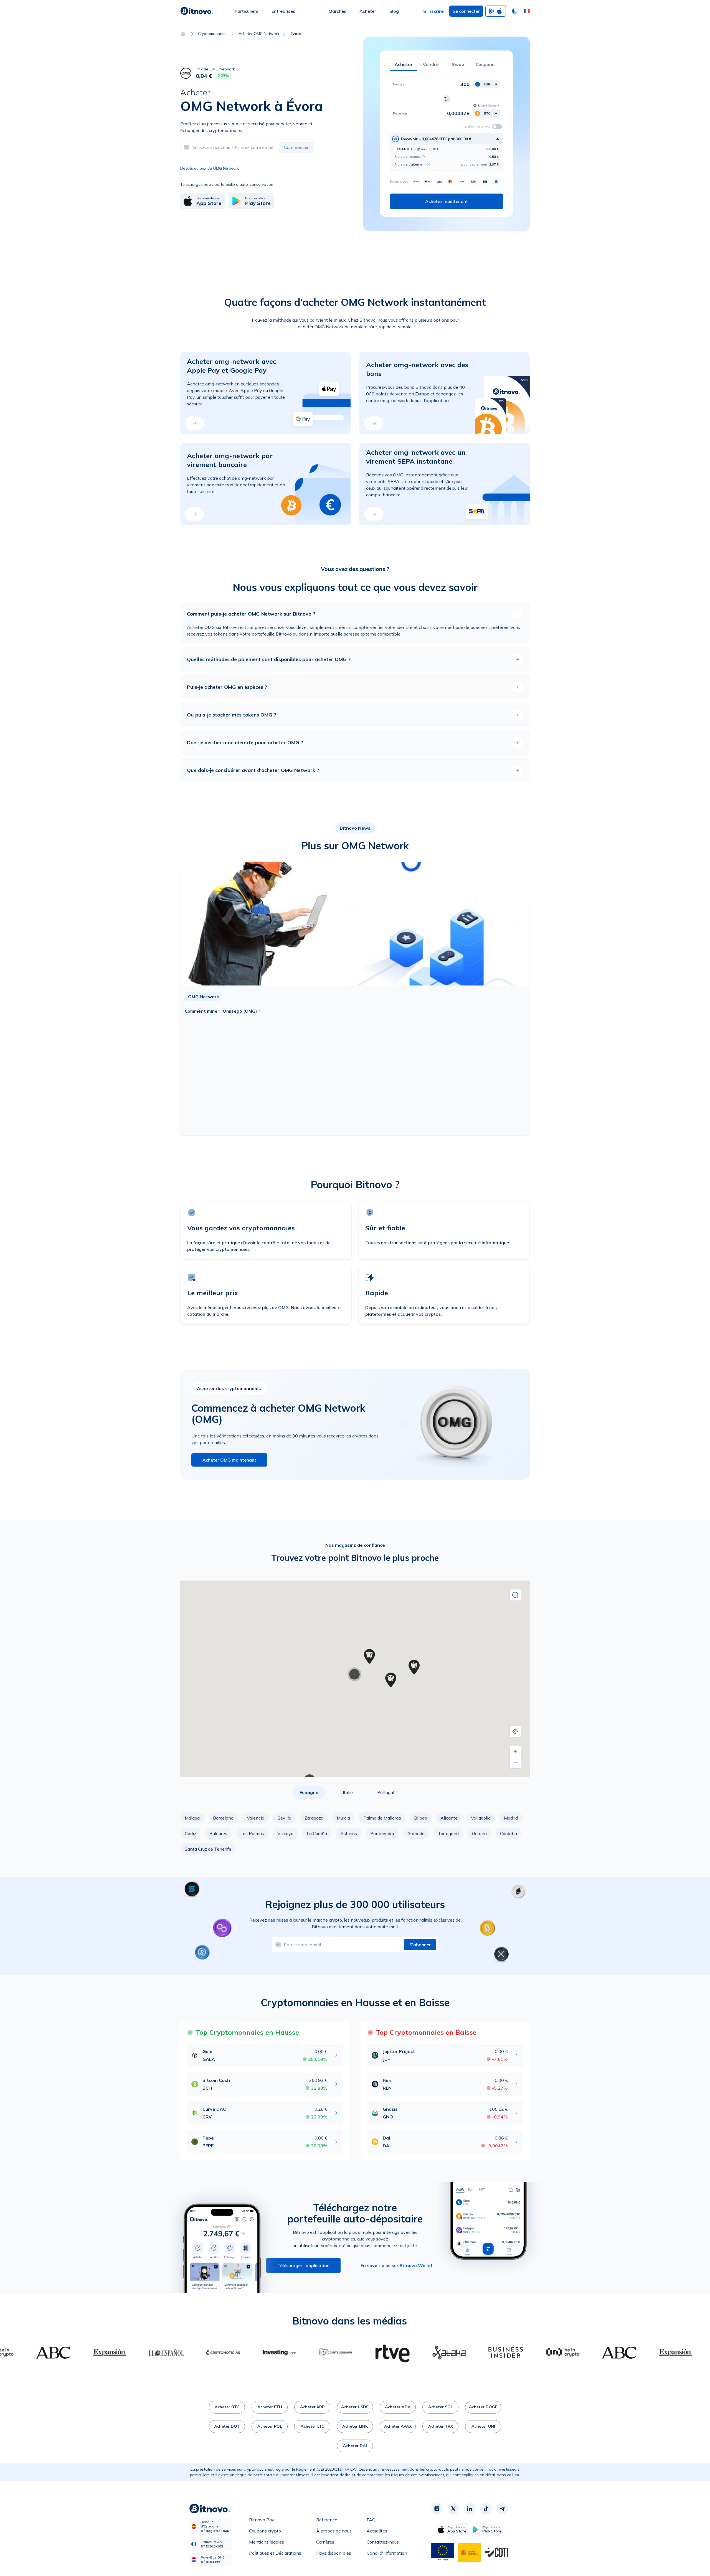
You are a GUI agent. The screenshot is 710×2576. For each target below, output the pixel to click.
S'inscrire (433, 11)
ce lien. (514, 2475)
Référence (327, 2520)
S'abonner (420, 1945)
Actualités (377, 2531)
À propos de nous (334, 2531)
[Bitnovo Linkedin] (470, 2509)
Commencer (296, 147)
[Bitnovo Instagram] (437, 2509)
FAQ (371, 2520)
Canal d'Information (387, 2553)
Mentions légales (267, 2542)
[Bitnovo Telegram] (502, 2509)
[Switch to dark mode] (515, 11)
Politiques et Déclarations (275, 2553)
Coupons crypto (265, 2531)
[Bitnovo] (197, 11)
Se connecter (466, 11)
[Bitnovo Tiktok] (486, 2509)
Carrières (325, 2542)
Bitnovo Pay (262, 2520)
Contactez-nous (383, 2542)
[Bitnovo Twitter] (453, 2509)
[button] (527, 11)
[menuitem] (246, 11)
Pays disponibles (334, 2553)
